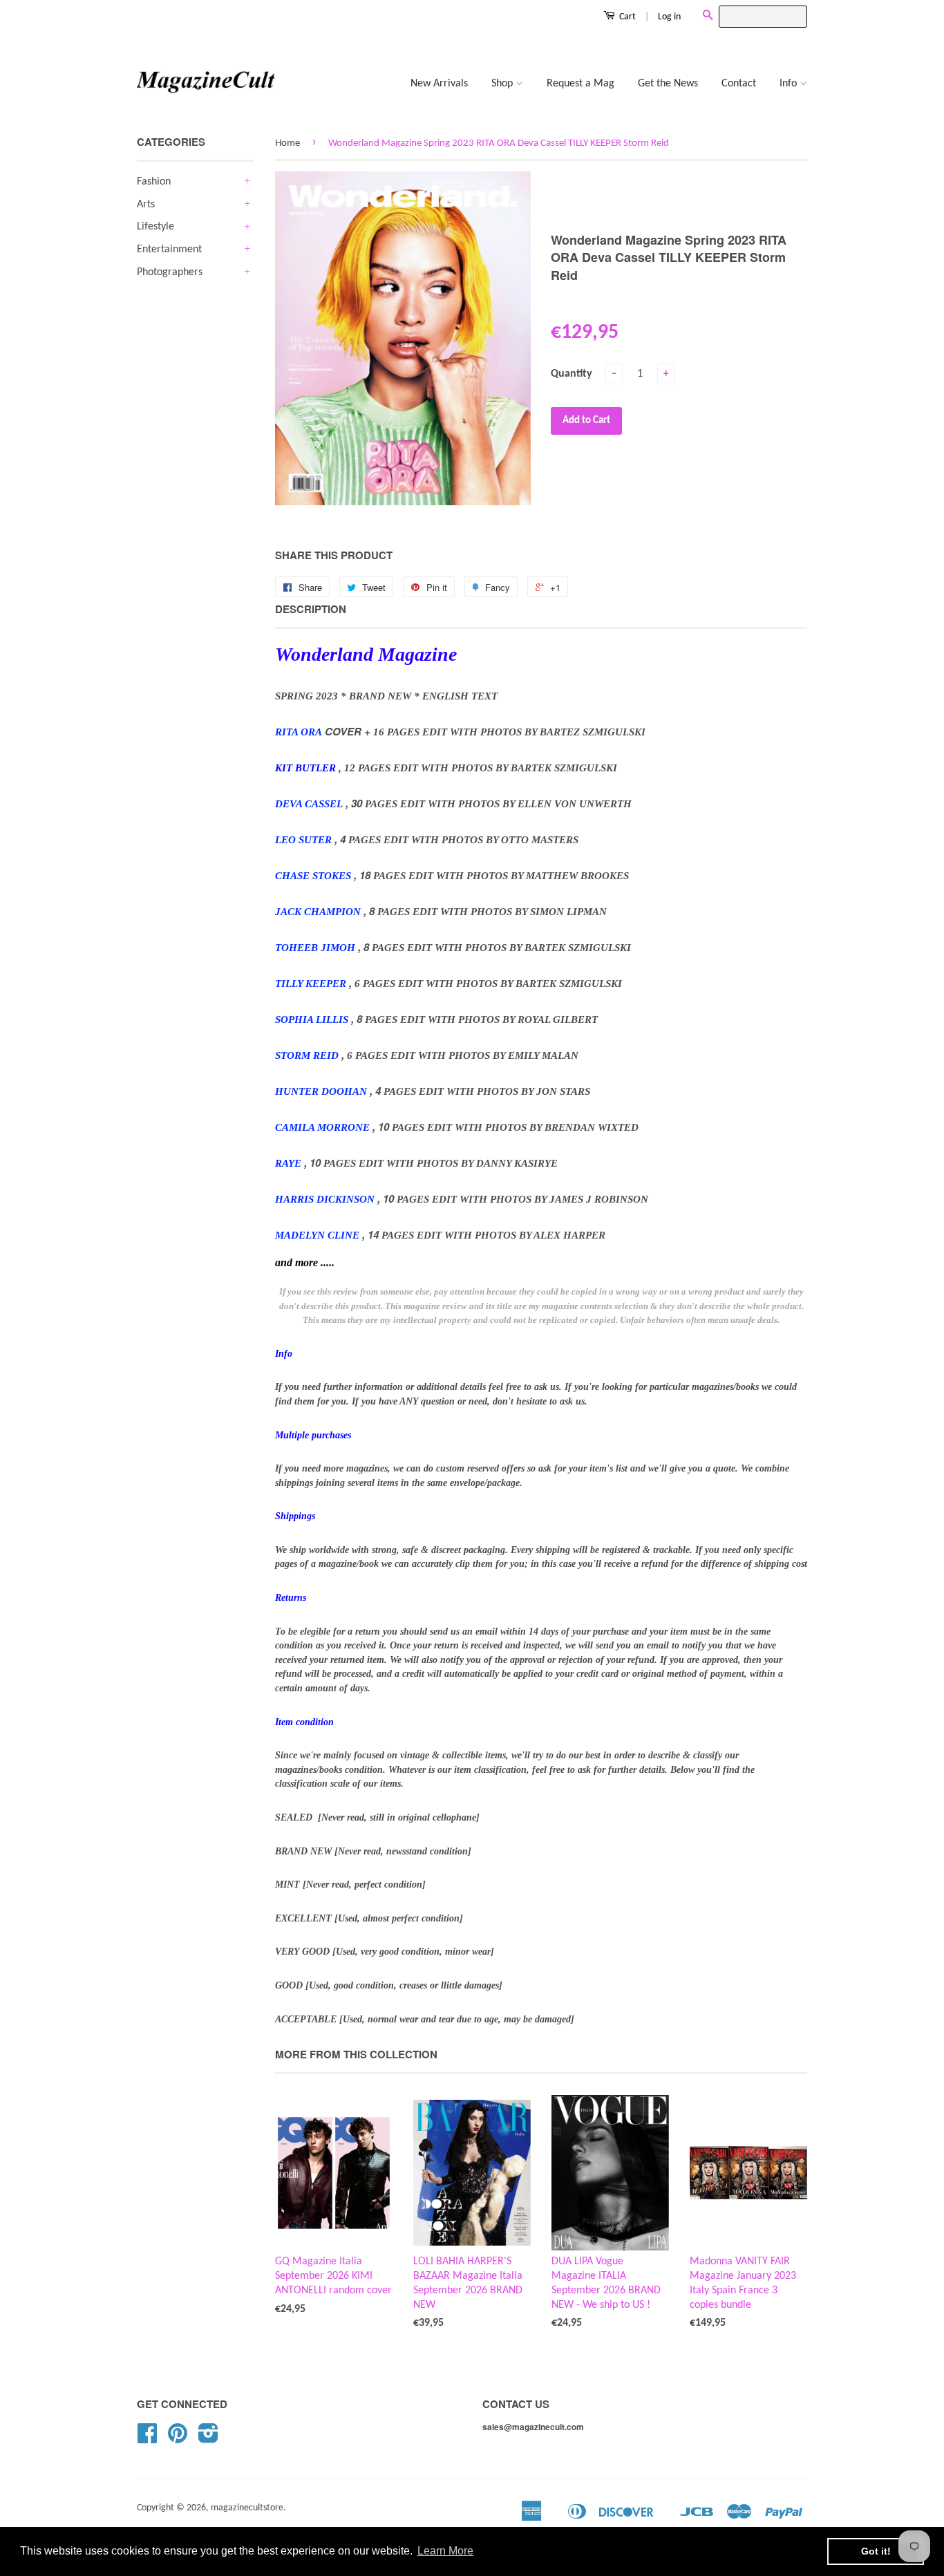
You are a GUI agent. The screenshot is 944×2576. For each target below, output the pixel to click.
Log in (669, 17)
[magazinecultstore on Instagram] (208, 2439)
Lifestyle (155, 227)
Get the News (668, 84)
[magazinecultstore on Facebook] (147, 2439)
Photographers (170, 272)
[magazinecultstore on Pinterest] (178, 2439)
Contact (739, 84)
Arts (146, 205)
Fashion (154, 182)
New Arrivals (439, 84)
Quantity (572, 374)
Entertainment (169, 250)
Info (790, 84)
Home (287, 143)
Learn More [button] (445, 2551)
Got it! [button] (876, 2551)
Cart (626, 17)
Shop (503, 84)
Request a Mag (580, 84)
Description (311, 609)
